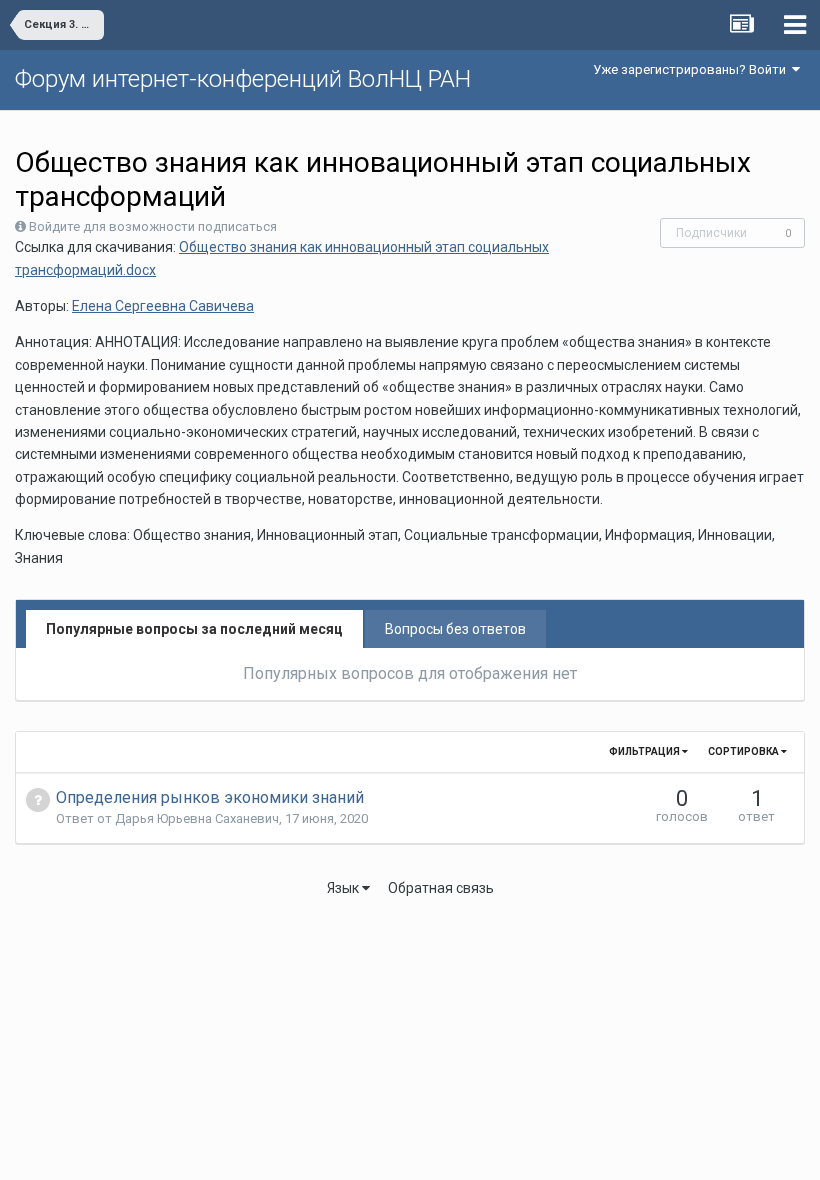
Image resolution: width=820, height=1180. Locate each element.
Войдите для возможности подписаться (153, 226)
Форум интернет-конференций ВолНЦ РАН (243, 79)
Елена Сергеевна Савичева (163, 306)
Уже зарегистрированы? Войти (692, 69)
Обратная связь (441, 888)
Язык (344, 888)
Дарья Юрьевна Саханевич (197, 818)
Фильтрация (645, 751)
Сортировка (744, 751)
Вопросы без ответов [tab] (455, 629)
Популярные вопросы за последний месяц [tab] (194, 629)
